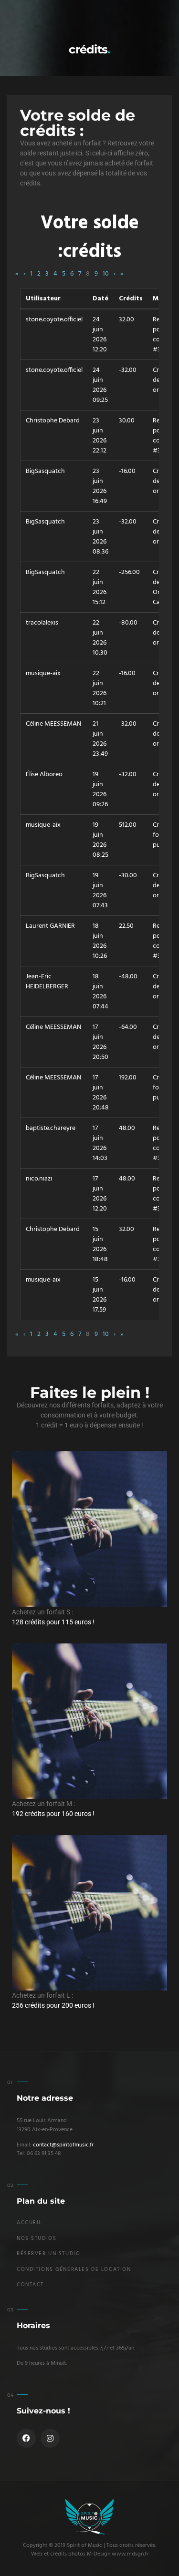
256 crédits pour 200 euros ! (53, 2005)
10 (106, 274)
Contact (30, 2285)
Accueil (29, 2223)
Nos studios (37, 2239)
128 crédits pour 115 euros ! (53, 1622)
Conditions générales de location (74, 2270)
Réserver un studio (48, 2254)
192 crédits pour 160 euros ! (53, 1814)
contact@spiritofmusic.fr (63, 2145)
